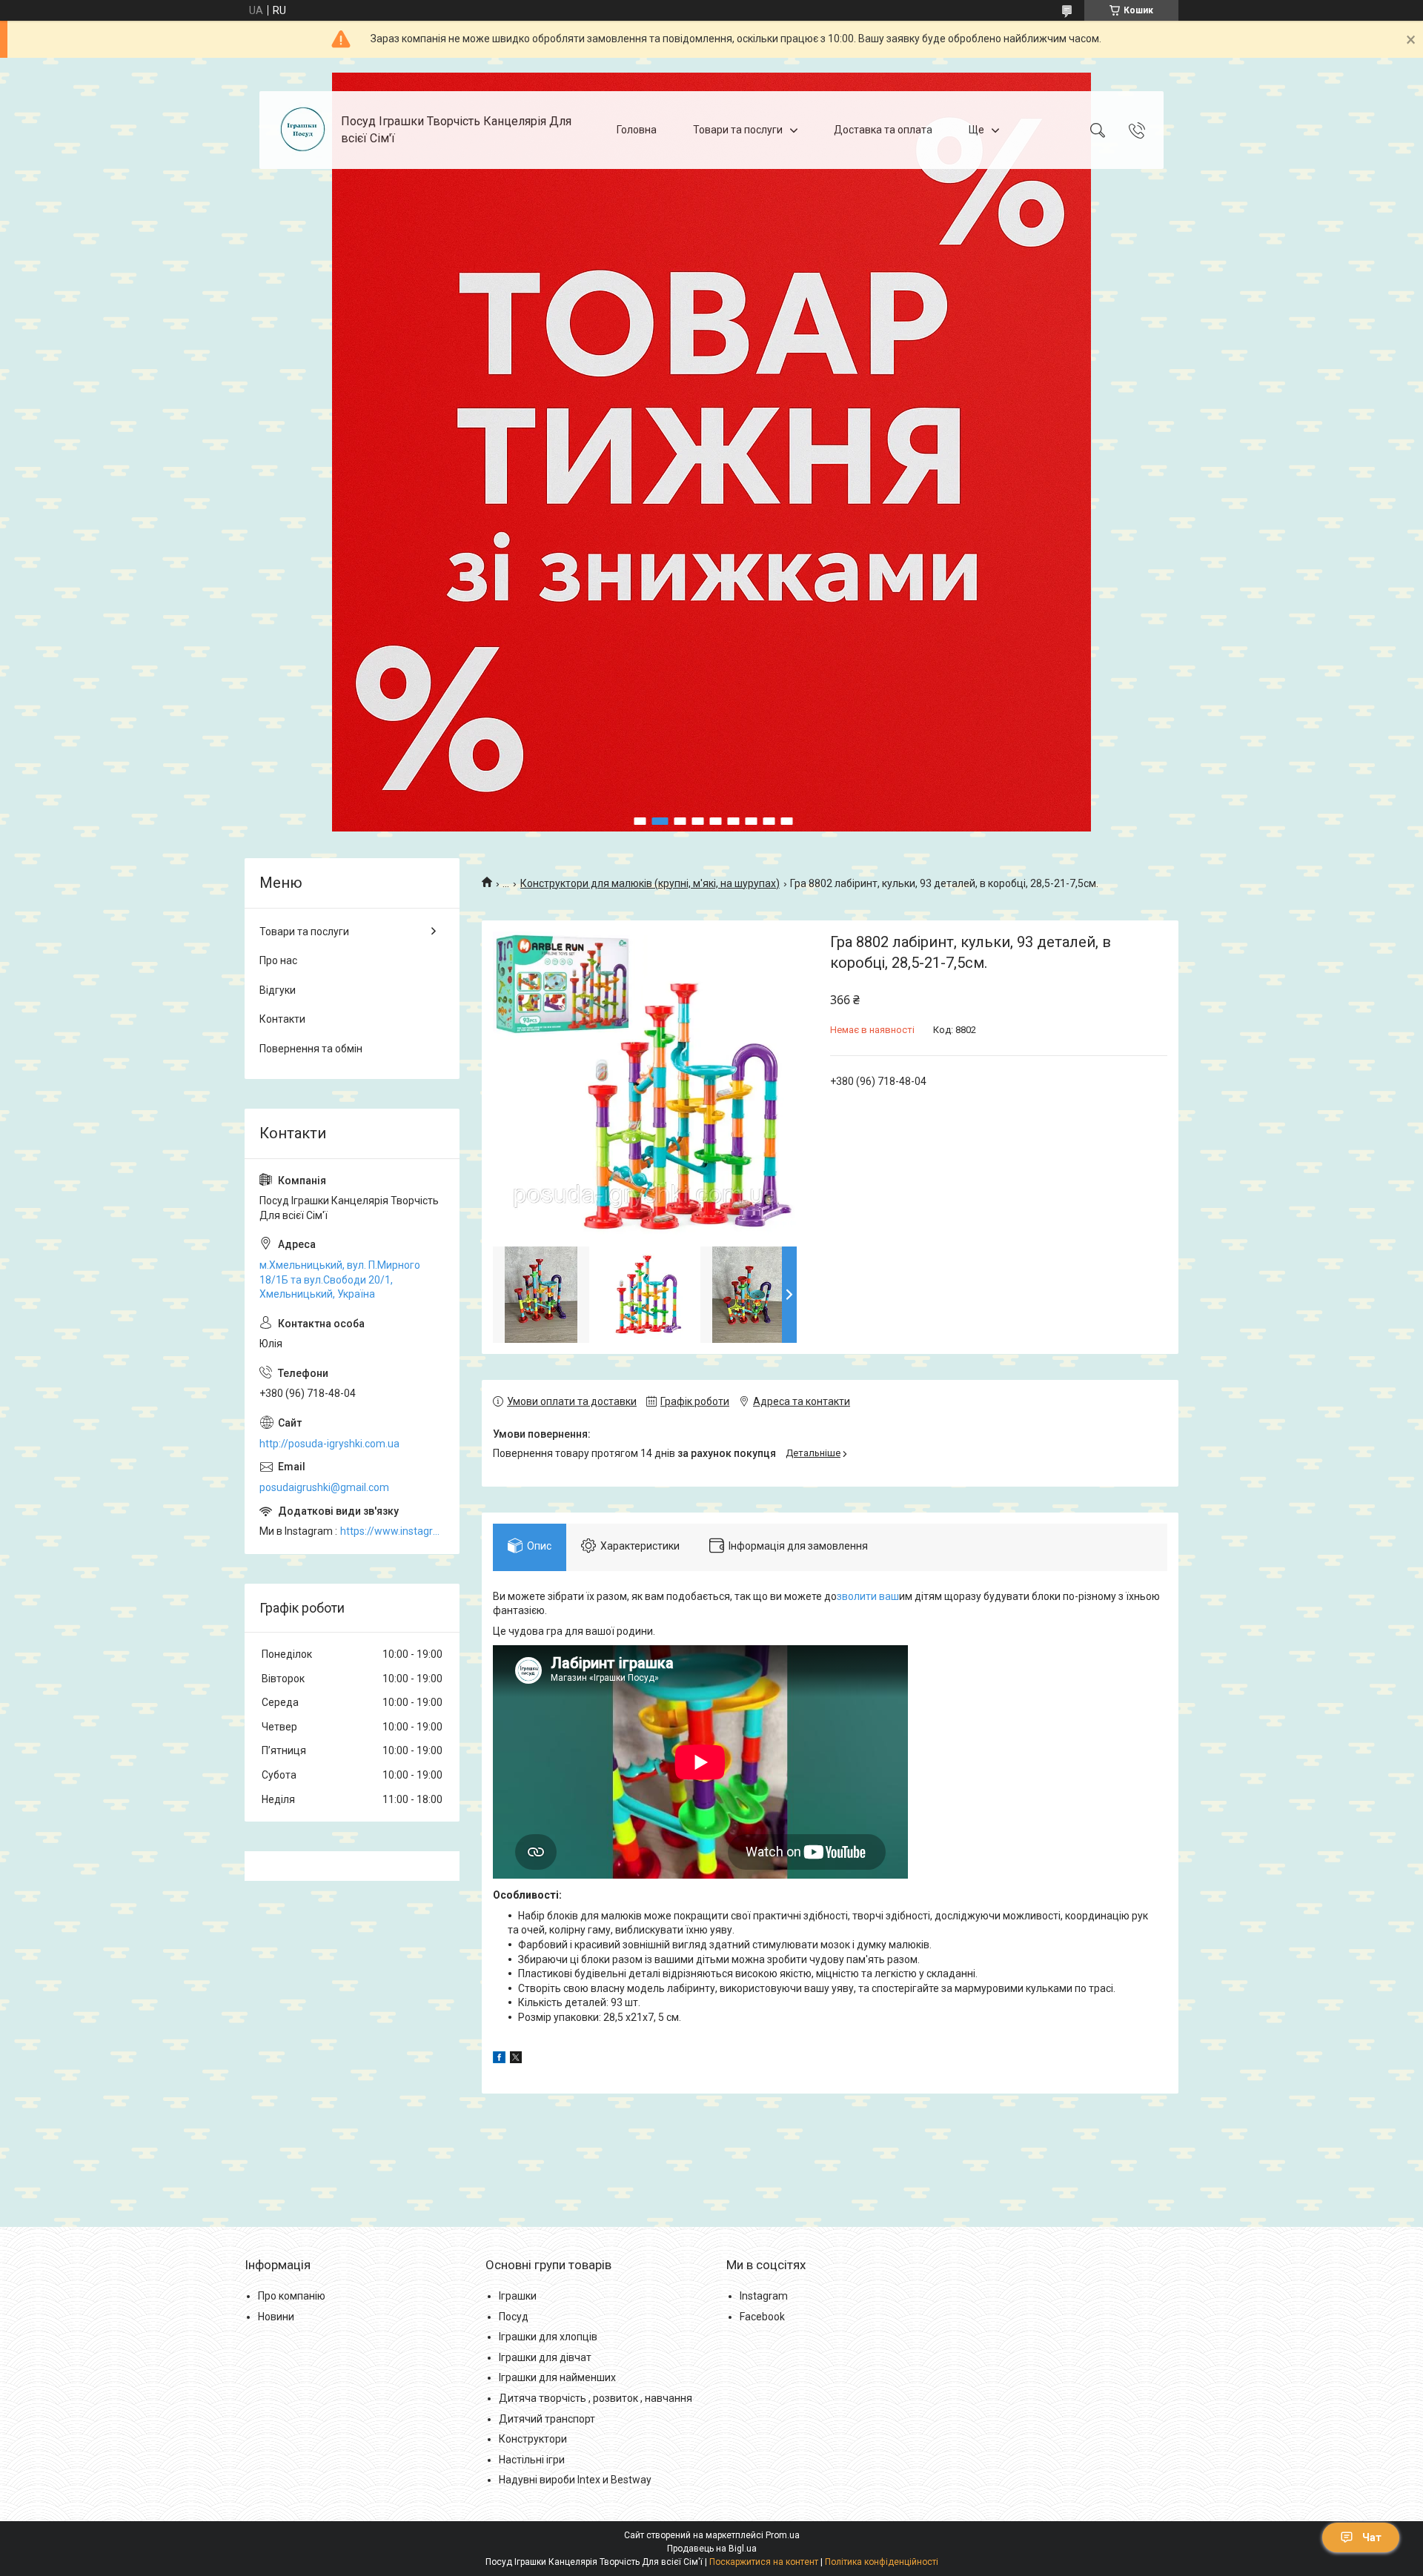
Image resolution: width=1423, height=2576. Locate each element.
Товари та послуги (738, 130)
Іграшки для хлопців (548, 2337)
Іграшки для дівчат (545, 2357)
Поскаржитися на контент (764, 2562)
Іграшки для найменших (557, 2377)
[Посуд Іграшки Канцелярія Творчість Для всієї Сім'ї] (302, 130)
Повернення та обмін (311, 1049)
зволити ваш (868, 1596)
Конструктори (533, 2439)
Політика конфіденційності (882, 2562)
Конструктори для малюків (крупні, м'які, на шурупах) (650, 883)
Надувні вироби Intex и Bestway (575, 2480)
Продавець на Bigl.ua (712, 2549)
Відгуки (278, 990)
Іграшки (518, 2296)
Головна (637, 130)
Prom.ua (783, 2535)
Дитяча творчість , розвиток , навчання (596, 2398)
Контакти (282, 1019)
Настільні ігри (532, 2460)
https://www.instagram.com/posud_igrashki (392, 1531)
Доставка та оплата (883, 130)
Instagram (764, 2296)
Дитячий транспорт (547, 2419)
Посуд (514, 2317)
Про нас (278, 960)
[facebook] (499, 2059)
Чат (1372, 2537)
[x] (516, 2059)
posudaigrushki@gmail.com (324, 1487)
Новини (276, 2317)
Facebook (762, 2317)
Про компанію (292, 2296)
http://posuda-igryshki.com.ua (329, 1444)
